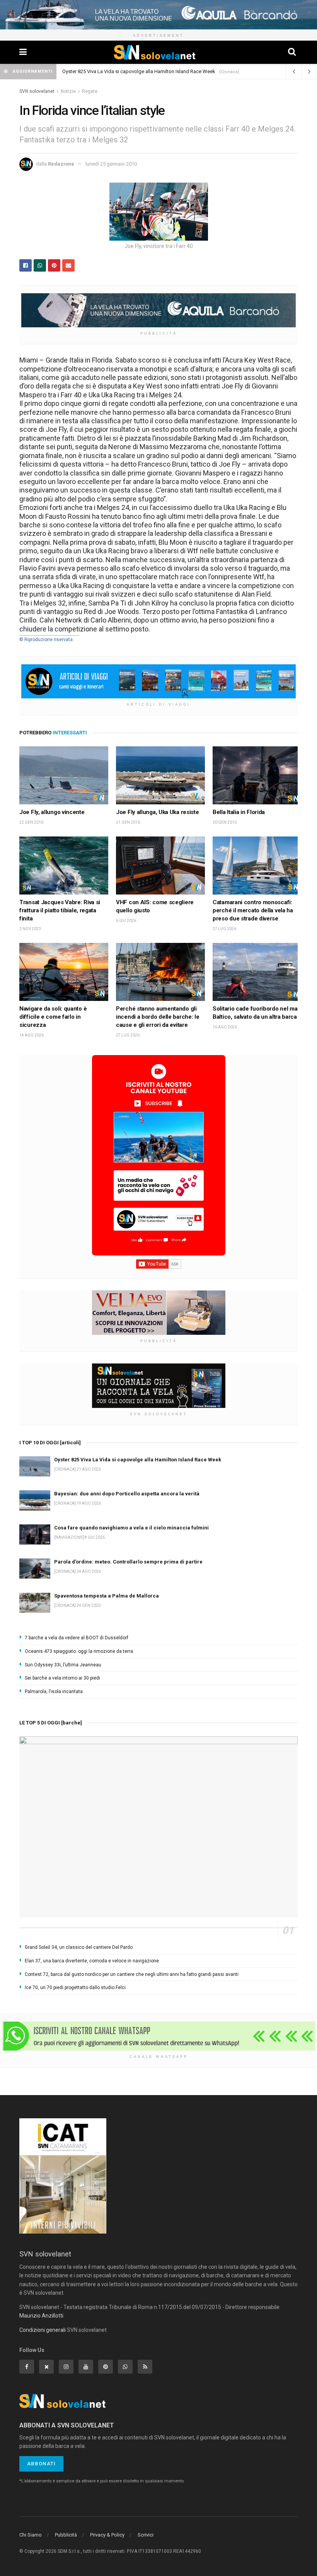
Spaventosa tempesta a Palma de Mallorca (107, 1596)
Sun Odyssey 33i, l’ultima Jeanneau (63, 1665)
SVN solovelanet (37, 91)
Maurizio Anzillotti (41, 2316)
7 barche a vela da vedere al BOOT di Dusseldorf (77, 1638)
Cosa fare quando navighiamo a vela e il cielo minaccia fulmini (131, 1528)
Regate (90, 91)
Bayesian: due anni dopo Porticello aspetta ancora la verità (127, 1494)
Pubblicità (66, 2535)
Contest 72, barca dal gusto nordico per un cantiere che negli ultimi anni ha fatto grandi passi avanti (132, 1974)
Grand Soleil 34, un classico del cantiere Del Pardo (79, 1947)
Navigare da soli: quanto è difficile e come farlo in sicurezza (53, 1017)
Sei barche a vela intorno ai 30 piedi (62, 1678)
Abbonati (41, 2464)
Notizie (68, 91)
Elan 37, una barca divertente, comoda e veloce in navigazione (92, 1961)
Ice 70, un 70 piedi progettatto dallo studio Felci (75, 1988)
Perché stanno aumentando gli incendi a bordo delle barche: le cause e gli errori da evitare (158, 1017)
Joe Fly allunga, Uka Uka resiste (157, 812)
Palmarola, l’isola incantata (54, 1692)
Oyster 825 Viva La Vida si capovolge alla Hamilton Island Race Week (139, 71)
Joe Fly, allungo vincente (52, 812)
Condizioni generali (43, 2330)
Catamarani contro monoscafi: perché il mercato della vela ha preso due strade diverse (253, 910)
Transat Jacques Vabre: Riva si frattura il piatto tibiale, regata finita (60, 910)
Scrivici (146, 2535)
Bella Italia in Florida (239, 812)
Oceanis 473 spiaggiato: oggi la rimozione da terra (79, 1651)
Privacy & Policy (107, 2535)
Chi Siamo (31, 2535)
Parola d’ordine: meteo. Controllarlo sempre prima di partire (128, 1562)
